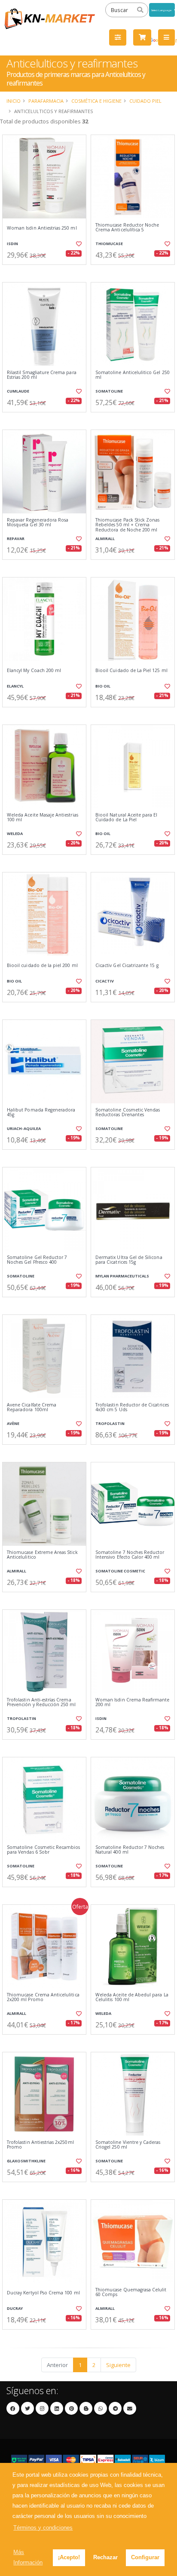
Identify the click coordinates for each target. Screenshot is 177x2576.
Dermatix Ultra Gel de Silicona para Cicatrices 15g (129, 1260)
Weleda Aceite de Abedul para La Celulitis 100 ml (132, 1997)
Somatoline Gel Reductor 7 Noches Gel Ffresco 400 (37, 1260)
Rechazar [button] (105, 2557)
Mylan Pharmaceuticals (122, 1276)
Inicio (14, 101)
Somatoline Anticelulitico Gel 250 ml (133, 375)
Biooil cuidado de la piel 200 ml (42, 966)
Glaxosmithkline (26, 2161)
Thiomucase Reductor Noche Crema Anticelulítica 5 (127, 228)
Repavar (16, 539)
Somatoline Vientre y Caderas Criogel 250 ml (128, 2145)
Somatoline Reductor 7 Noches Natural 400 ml (130, 1850)
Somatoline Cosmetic (120, 1571)
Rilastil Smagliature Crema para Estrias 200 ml (42, 375)
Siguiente (118, 2365)
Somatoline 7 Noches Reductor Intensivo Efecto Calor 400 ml (130, 1555)
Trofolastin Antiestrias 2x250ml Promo (40, 2145)
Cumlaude (18, 391)
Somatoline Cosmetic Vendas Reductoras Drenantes (128, 1113)
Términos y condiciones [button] (43, 2528)
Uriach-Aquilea (24, 1128)
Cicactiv (105, 981)
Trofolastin (110, 1423)
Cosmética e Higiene (96, 101)
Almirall (105, 539)
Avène (13, 1423)
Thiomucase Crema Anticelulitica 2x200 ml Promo (43, 1997)
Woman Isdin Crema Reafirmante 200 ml (133, 1702)
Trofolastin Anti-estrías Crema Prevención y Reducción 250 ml (41, 1702)
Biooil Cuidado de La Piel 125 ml (131, 671)
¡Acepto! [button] (69, 2557)
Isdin (12, 244)
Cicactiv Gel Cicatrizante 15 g (127, 966)
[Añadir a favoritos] (78, 244)
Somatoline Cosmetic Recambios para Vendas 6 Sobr (44, 1850)
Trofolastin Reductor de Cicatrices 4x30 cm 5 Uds (132, 1408)
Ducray (15, 2308)
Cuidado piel (145, 101)
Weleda (15, 834)
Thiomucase (109, 244)
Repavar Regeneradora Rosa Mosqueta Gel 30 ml (38, 523)
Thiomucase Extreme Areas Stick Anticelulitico (42, 1555)
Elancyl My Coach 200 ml (34, 671)
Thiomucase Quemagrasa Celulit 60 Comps (131, 2292)
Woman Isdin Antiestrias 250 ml (42, 228)
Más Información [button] (28, 2557)
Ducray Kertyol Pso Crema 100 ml (43, 2293)
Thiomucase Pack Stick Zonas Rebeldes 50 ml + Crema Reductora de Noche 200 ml (127, 525)
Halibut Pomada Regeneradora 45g (41, 1113)
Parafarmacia (46, 101)
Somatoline (109, 391)
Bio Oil (103, 686)
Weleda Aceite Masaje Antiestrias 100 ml (43, 818)
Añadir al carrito (47, 272)
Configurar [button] (145, 2557)
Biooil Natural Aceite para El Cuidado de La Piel (127, 818)
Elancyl (15, 686)
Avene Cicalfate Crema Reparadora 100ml (32, 1408)
